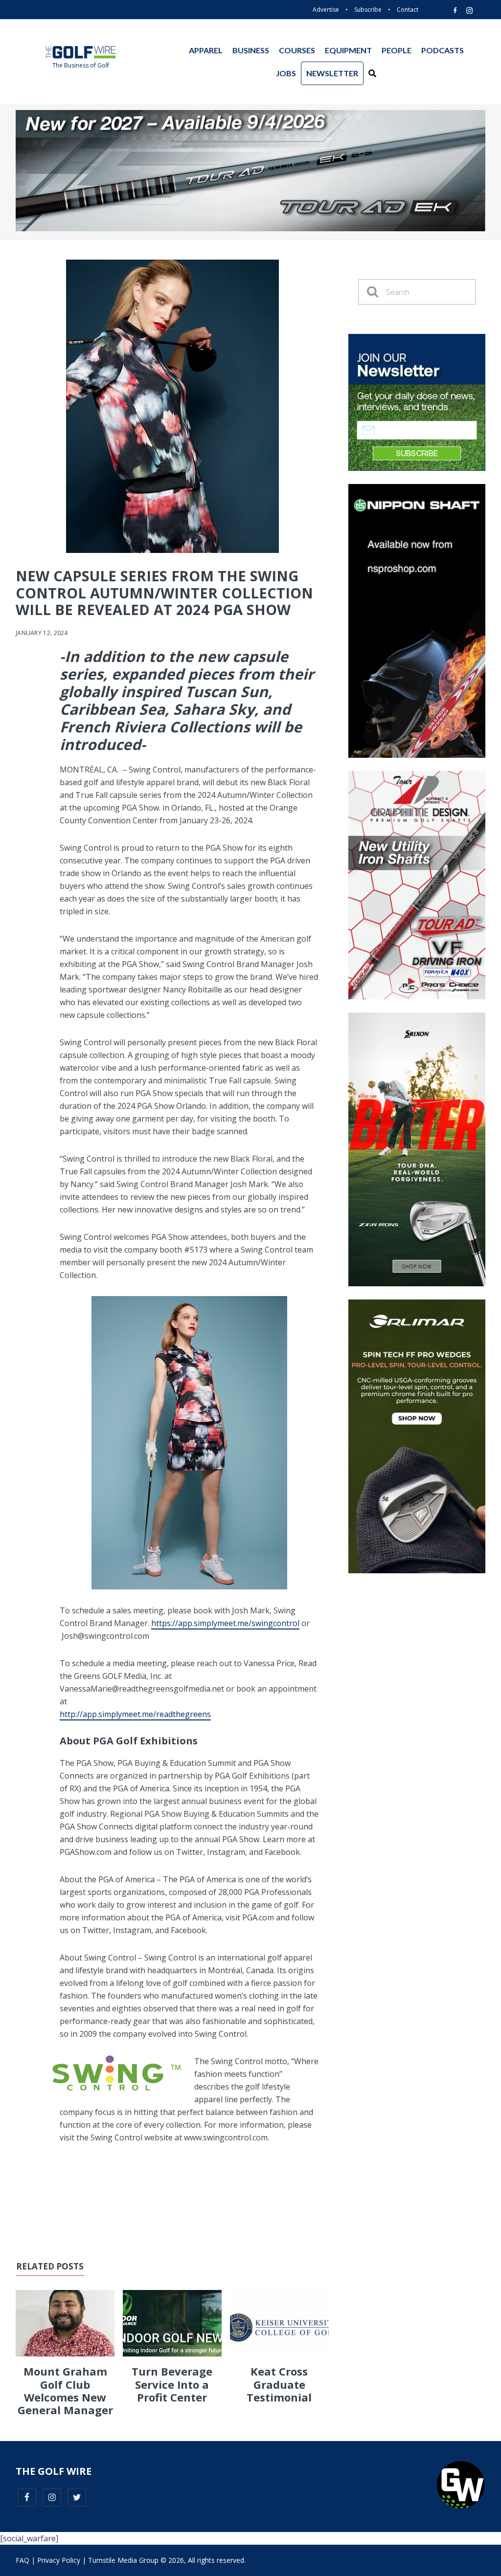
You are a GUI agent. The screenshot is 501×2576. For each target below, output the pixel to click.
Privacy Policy (59, 2560)
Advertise (326, 10)
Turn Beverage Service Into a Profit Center (172, 2384)
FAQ (23, 2560)
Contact (408, 10)
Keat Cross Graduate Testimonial (279, 2384)
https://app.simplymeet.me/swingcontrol (225, 1623)
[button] (372, 73)
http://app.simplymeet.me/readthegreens (135, 1714)
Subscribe (368, 10)
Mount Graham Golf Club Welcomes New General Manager (65, 2390)
